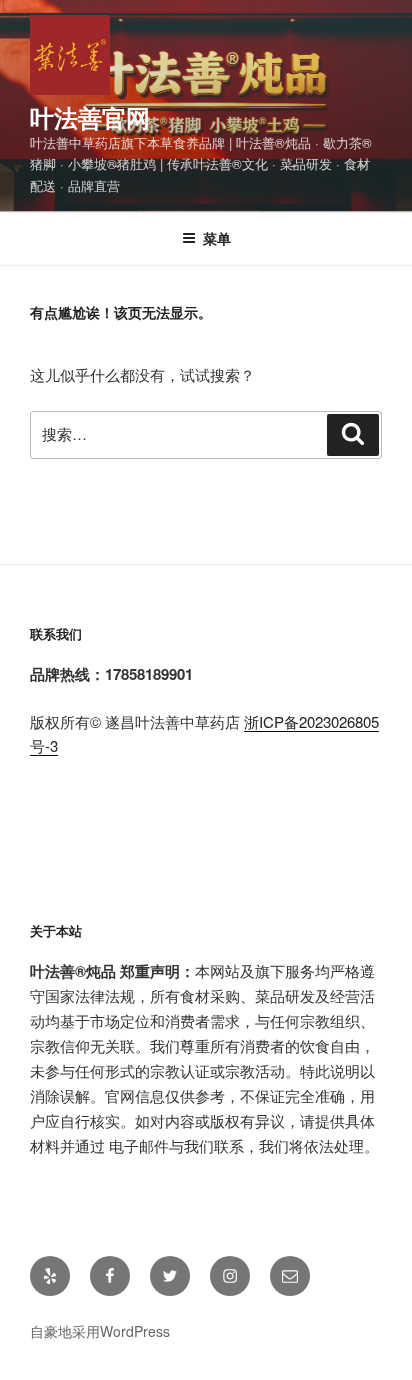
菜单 (217, 238)
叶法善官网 (90, 117)
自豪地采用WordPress (100, 1331)
